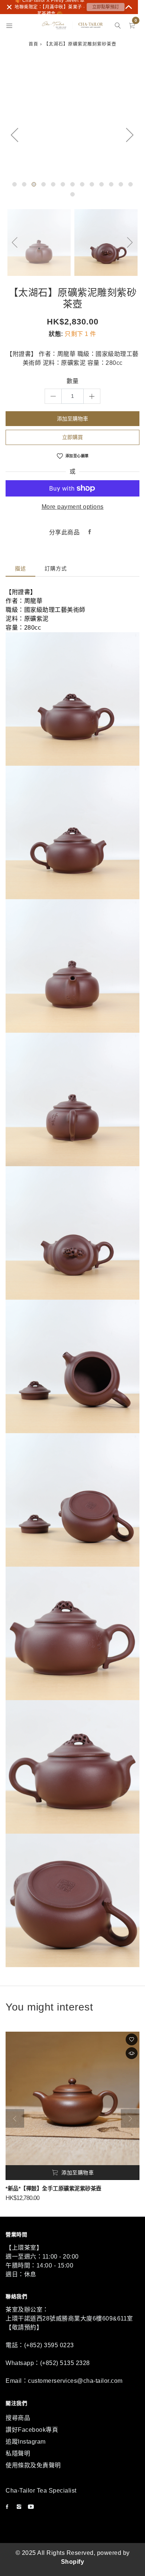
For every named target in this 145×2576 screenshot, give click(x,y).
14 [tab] (72, 194)
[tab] (20, 569)
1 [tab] (14, 184)
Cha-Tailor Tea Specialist (41, 2491)
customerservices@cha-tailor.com (75, 2381)
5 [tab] (53, 184)
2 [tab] (24, 184)
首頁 (33, 44)
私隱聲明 (18, 2453)
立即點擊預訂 (106, 7)
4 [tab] (43, 184)
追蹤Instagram (26, 2442)
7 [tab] (72, 184)
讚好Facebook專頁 (32, 2430)
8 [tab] (82, 184)
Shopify (73, 2562)
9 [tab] (92, 184)
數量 (73, 381)
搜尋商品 (18, 2418)
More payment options (73, 507)
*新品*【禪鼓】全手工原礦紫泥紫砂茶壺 (54, 2189)
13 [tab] (130, 184)
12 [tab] (121, 184)
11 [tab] (111, 184)
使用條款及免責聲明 (33, 2465)
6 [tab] (63, 184)
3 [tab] (34, 184)
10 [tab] (101, 184)
